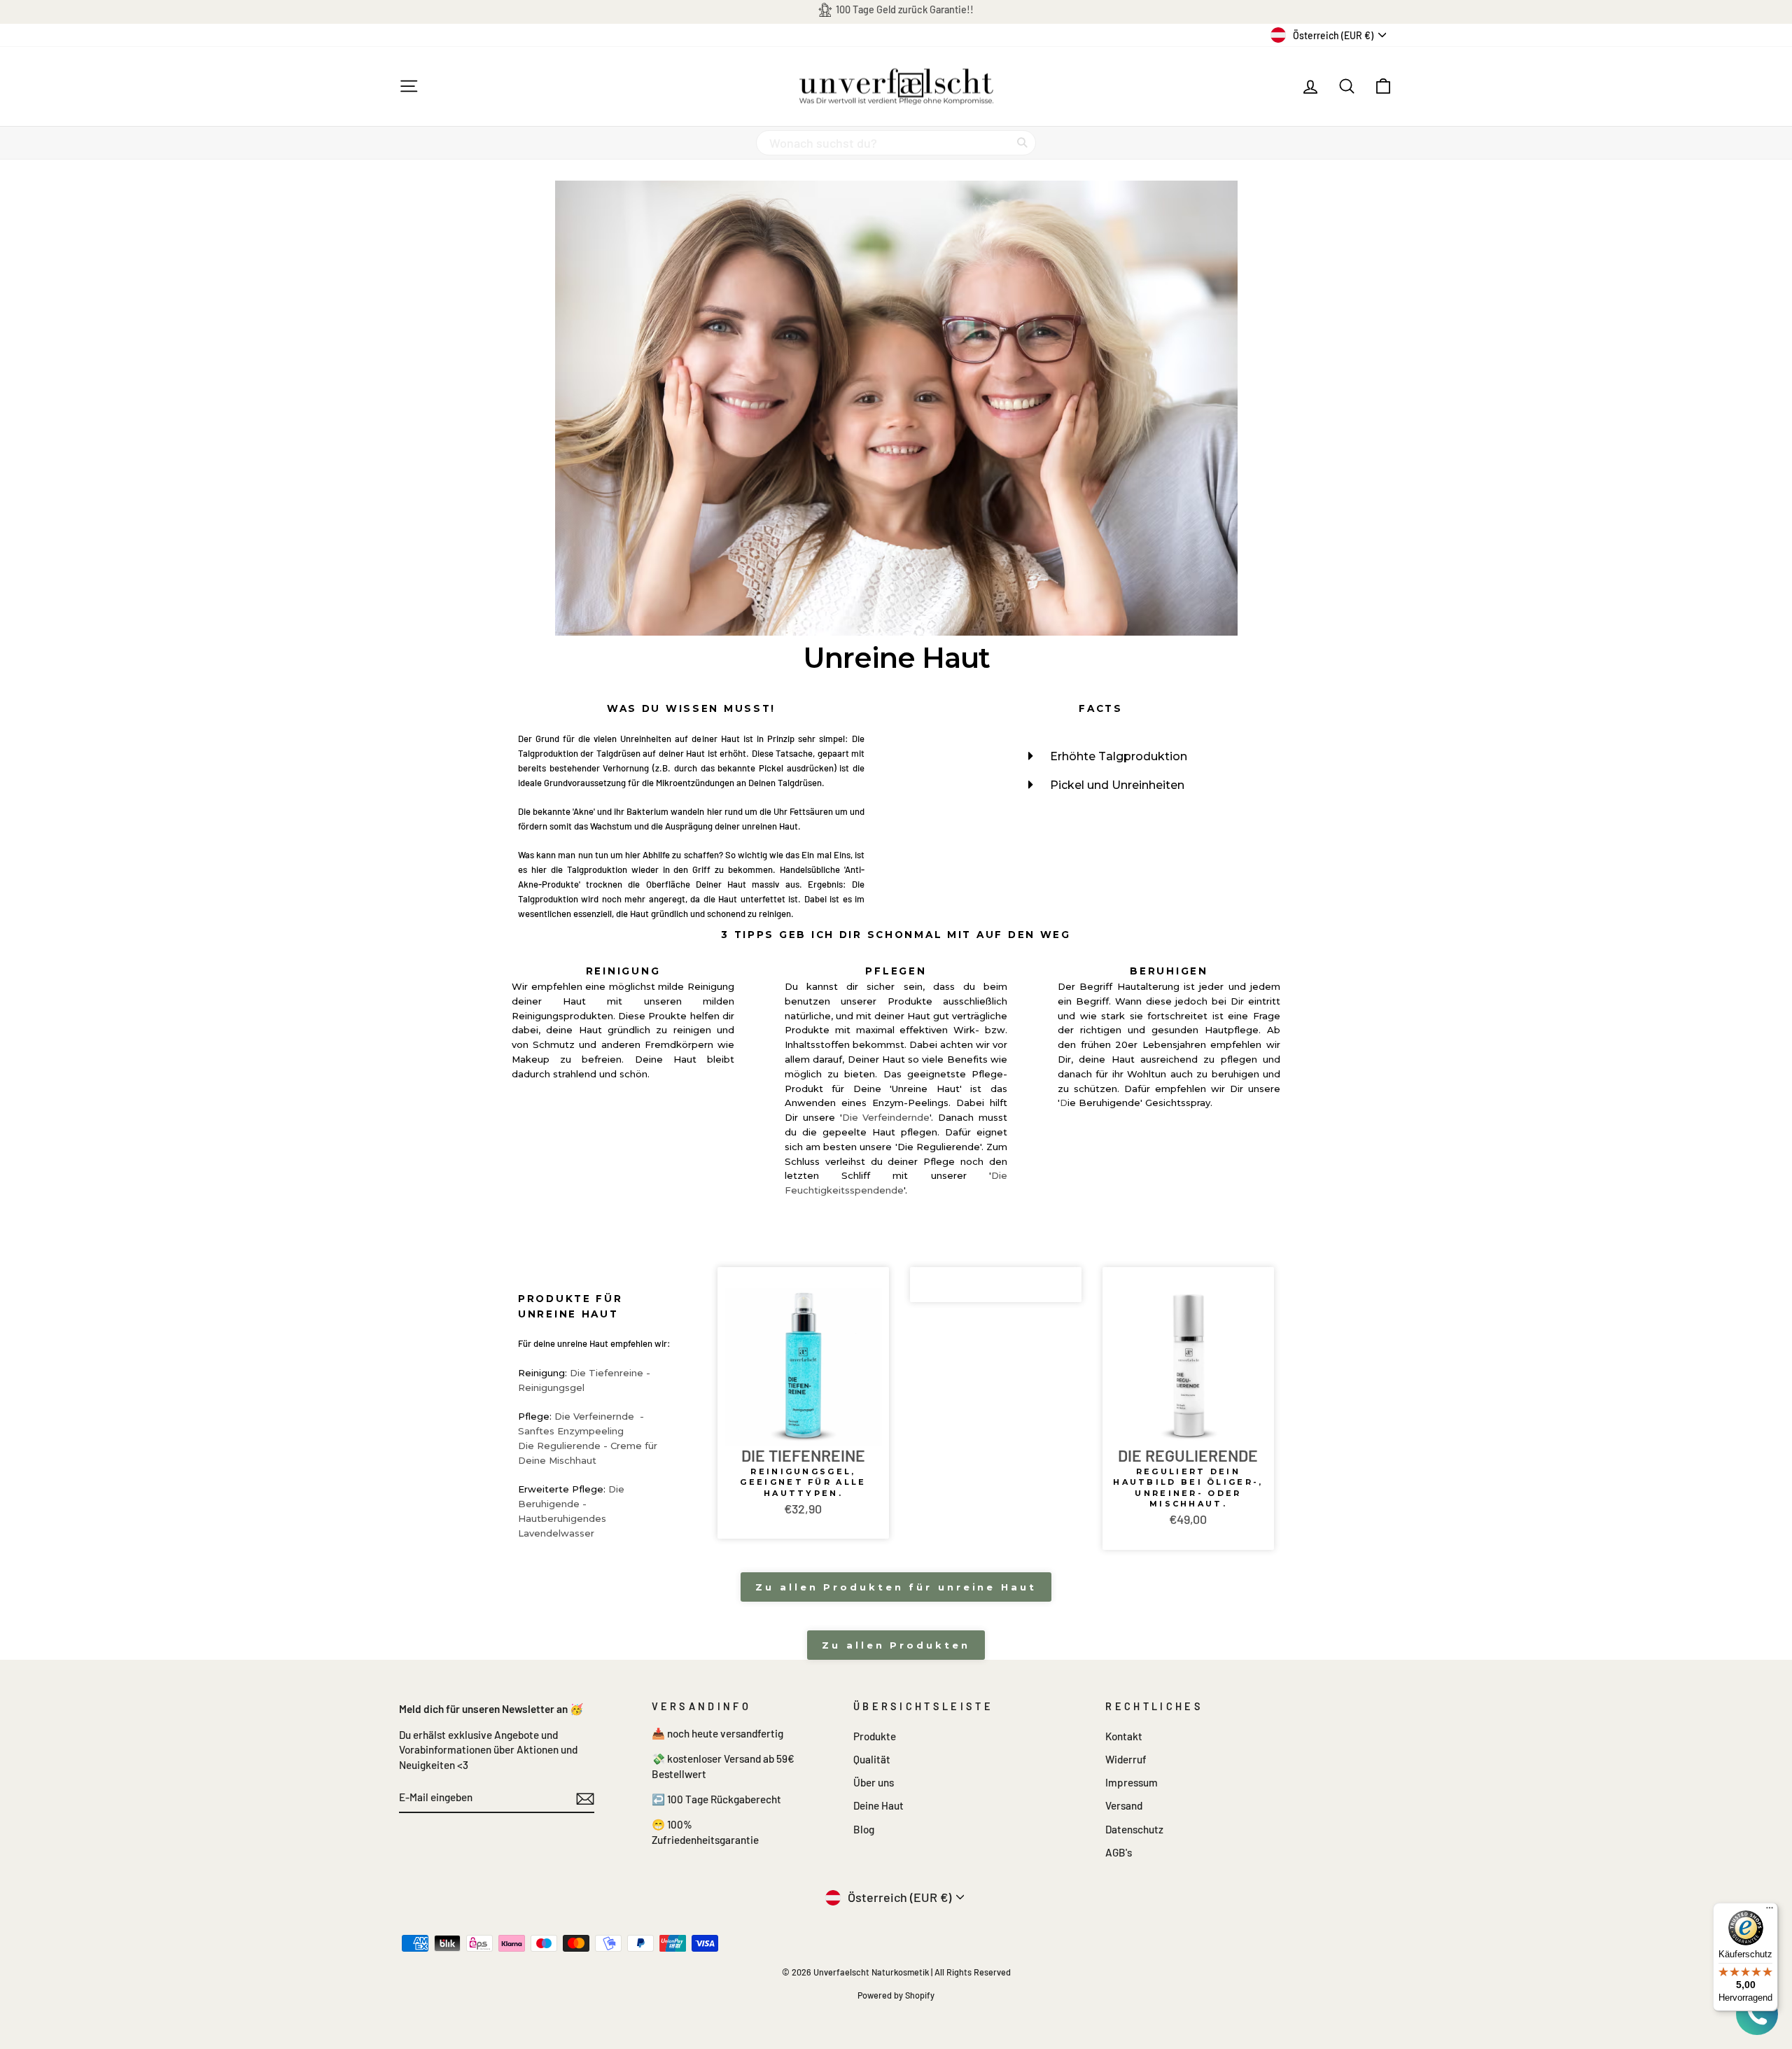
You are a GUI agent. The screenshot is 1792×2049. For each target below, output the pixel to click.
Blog (864, 1829)
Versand (1124, 1805)
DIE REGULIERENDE (1188, 1456)
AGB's (1119, 1852)
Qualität (872, 1759)
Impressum (1132, 1782)
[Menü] (1770, 1911)
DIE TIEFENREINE (803, 1456)
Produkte (875, 1736)
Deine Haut (878, 1805)
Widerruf (1126, 1759)
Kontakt (1124, 1736)
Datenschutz (1134, 1829)
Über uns (874, 1782)
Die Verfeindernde (886, 1117)
